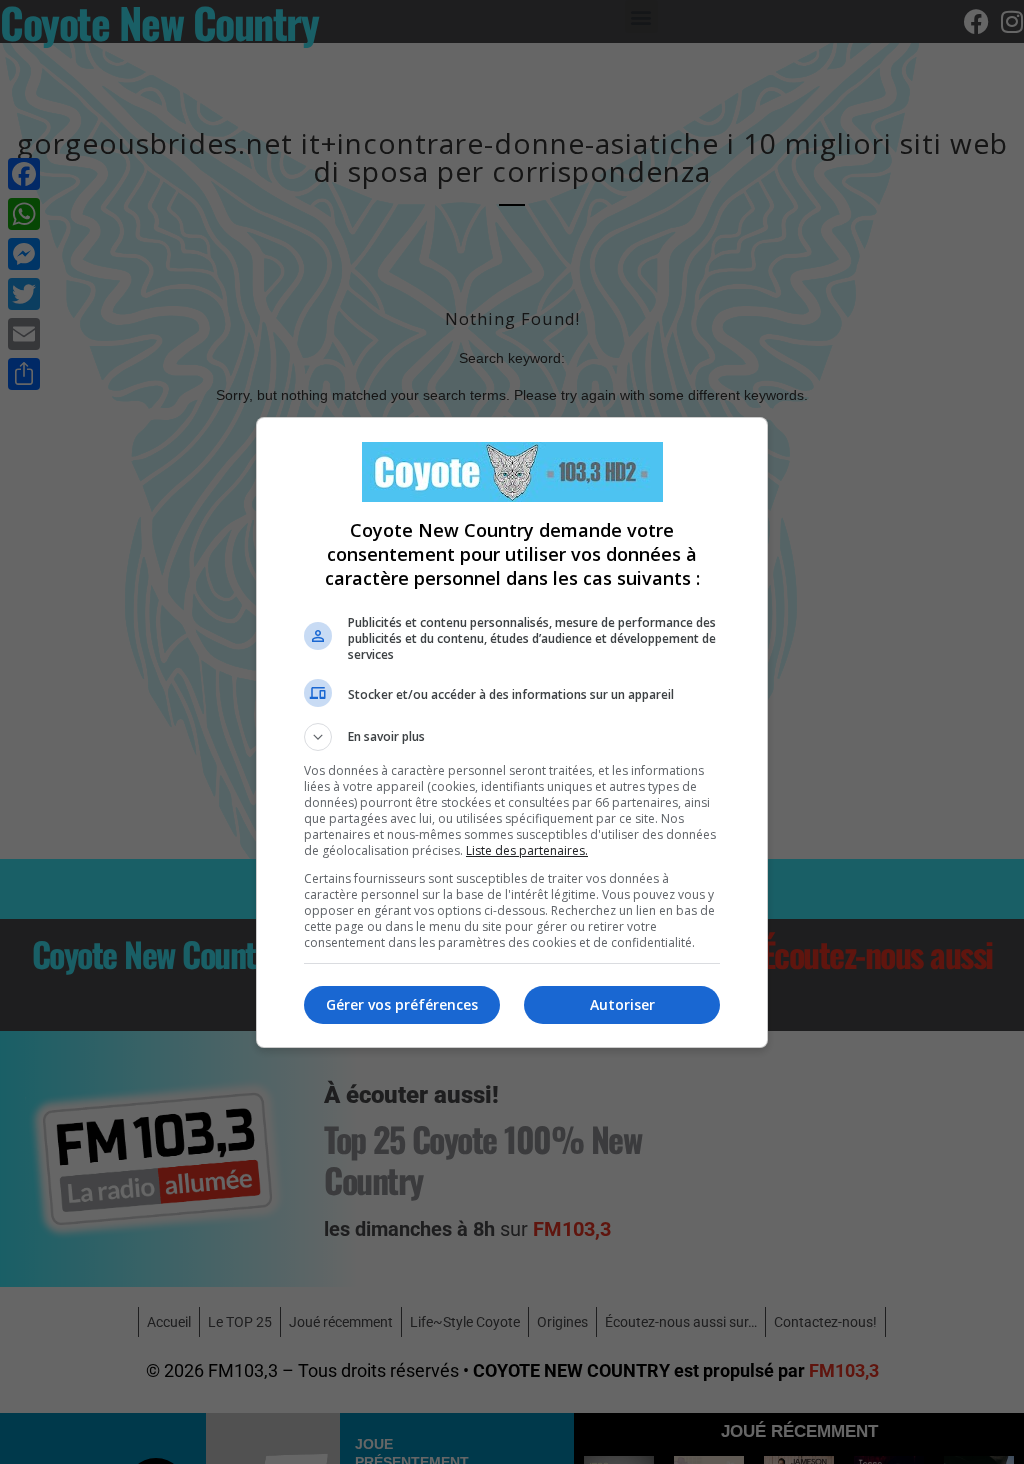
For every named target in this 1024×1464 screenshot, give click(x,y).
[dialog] (512, 732)
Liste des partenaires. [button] (527, 850)
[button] (512, 737)
